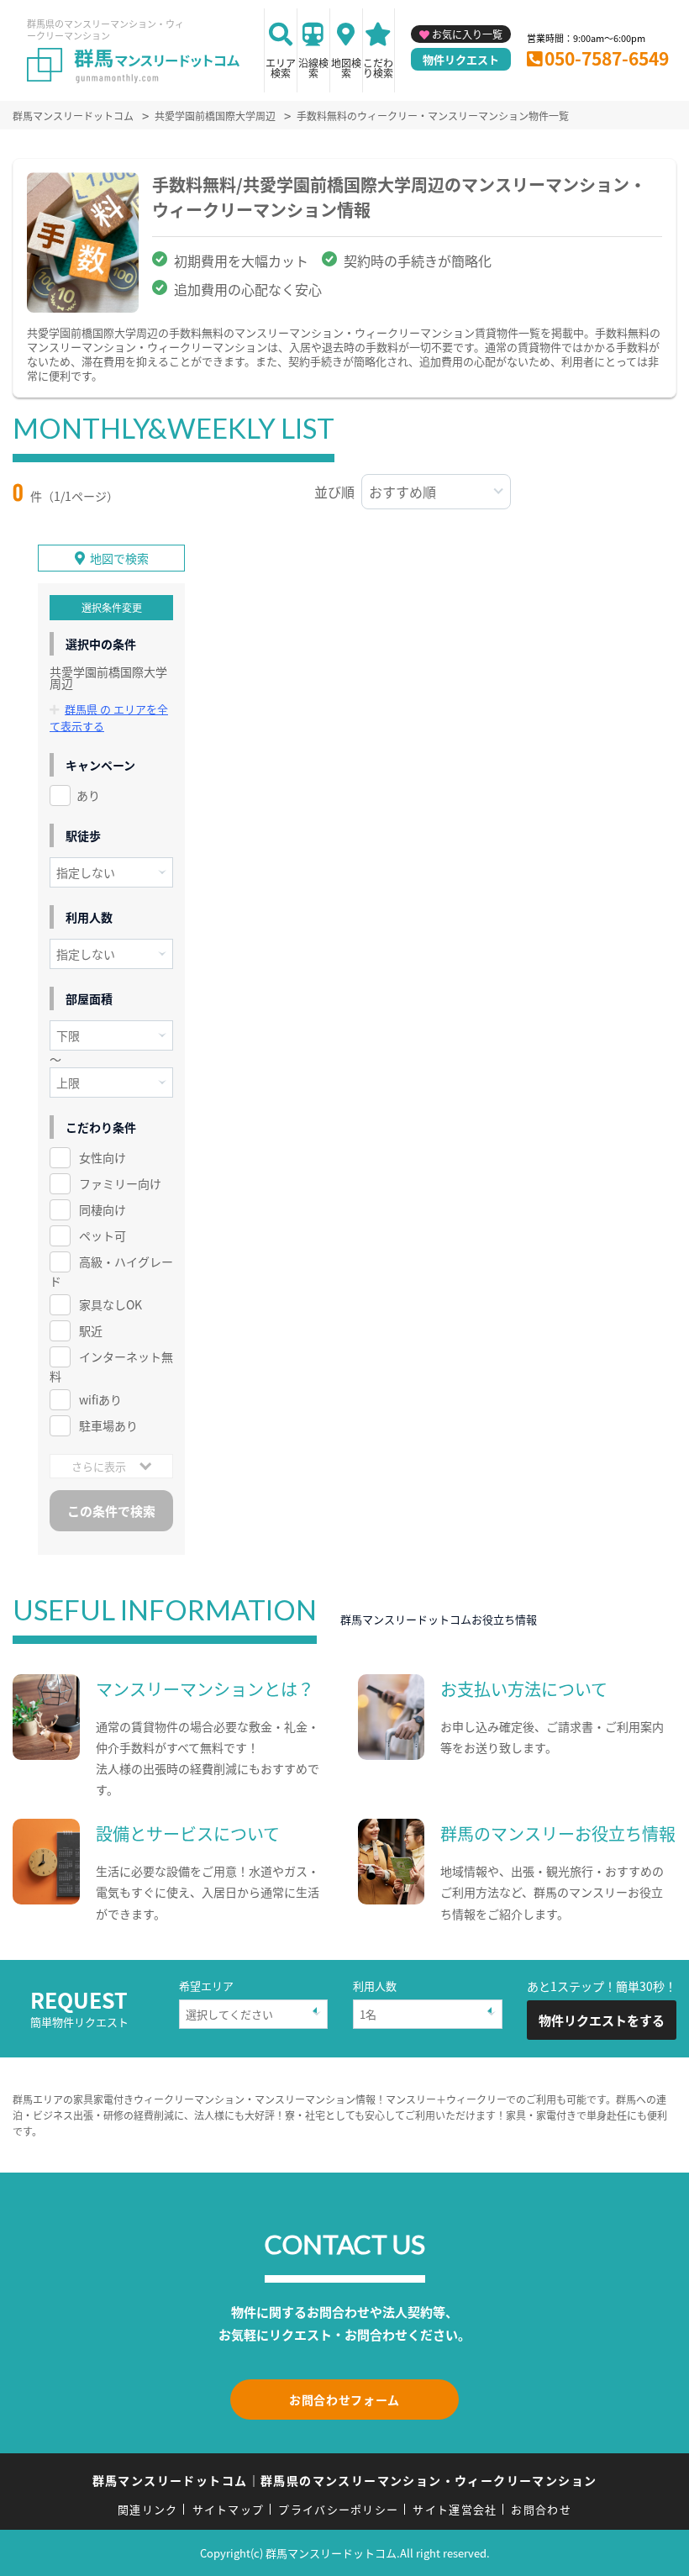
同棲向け (103, 1209)
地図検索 (346, 68)
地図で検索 (119, 558)
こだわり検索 (378, 68)
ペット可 (103, 1235)
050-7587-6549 (607, 58)
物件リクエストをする (602, 2020)
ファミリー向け (120, 1183)
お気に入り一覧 (467, 34)
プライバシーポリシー (338, 2509)
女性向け (103, 1157)
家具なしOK (110, 1304)
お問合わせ (541, 2509)
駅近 (91, 1330)
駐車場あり (108, 1425)
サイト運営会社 (455, 2509)
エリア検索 (281, 68)
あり (88, 795)
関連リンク (148, 2509)
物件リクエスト (461, 59)
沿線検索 (313, 68)
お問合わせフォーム (344, 2400)
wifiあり (100, 1399)
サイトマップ (229, 2509)
